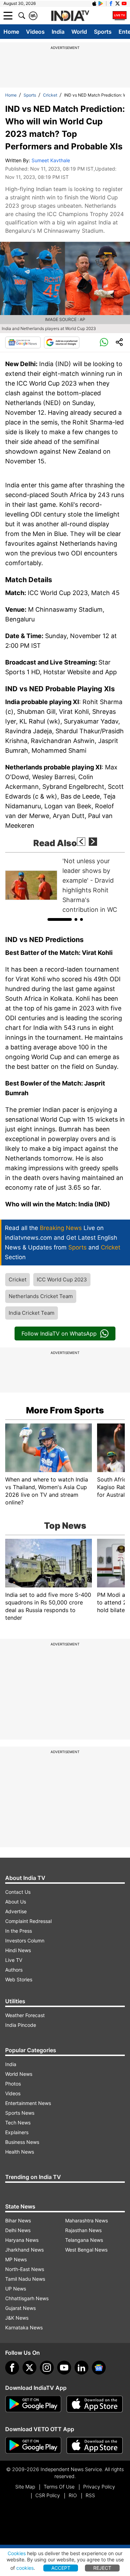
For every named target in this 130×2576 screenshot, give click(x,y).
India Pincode (21, 2025)
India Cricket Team (32, 1313)
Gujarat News (20, 2308)
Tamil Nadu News (25, 2279)
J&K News (17, 2318)
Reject (102, 2568)
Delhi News (18, 2230)
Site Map (25, 2487)
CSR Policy (48, 2495)
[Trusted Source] (62, 342)
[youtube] (64, 2368)
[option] (65, 885)
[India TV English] (70, 16)
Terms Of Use (59, 2487)
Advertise (16, 1911)
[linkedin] (81, 2368)
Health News (20, 2152)
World (79, 32)
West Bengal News (86, 2250)
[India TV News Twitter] (118, 3)
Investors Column (25, 1941)
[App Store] (95, 2404)
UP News (16, 2289)
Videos (35, 32)
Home (11, 32)
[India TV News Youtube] (124, 3)
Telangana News (84, 2240)
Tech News (18, 2123)
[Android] (101, 3)
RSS (90, 2495)
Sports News (20, 2113)
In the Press (19, 1931)
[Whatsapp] (104, 342)
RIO (73, 2495)
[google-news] (99, 2368)
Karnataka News (24, 2327)
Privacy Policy (99, 2487)
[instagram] (47, 2368)
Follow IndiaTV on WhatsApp (59, 1334)
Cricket (50, 95)
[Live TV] (120, 16)
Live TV (14, 1960)
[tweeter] (29, 2368)
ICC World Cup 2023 (62, 1279)
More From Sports (65, 1410)
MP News (16, 2259)
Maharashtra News (86, 2220)
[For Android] (33, 2445)
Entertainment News (28, 2103)
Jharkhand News (24, 2250)
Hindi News (18, 1950)
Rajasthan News (83, 2230)
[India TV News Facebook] (111, 3)
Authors (14, 1970)
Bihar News (18, 2220)
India (58, 32)
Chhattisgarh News (27, 2298)
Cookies (17, 2553)
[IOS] (94, 3)
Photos (13, 2084)
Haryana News (22, 2240)
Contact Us (18, 1892)
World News (19, 2074)
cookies (25, 2568)
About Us (16, 1902)
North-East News (25, 2269)
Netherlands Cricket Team (41, 1296)
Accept (61, 2568)
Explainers (17, 2132)
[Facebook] (12, 2368)
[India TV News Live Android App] (33, 2404)
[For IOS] (95, 2445)
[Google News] (23, 342)
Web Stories (19, 1979)
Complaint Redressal (28, 1921)
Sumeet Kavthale (51, 160)
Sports (103, 32)
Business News (22, 2142)
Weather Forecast (25, 2015)
